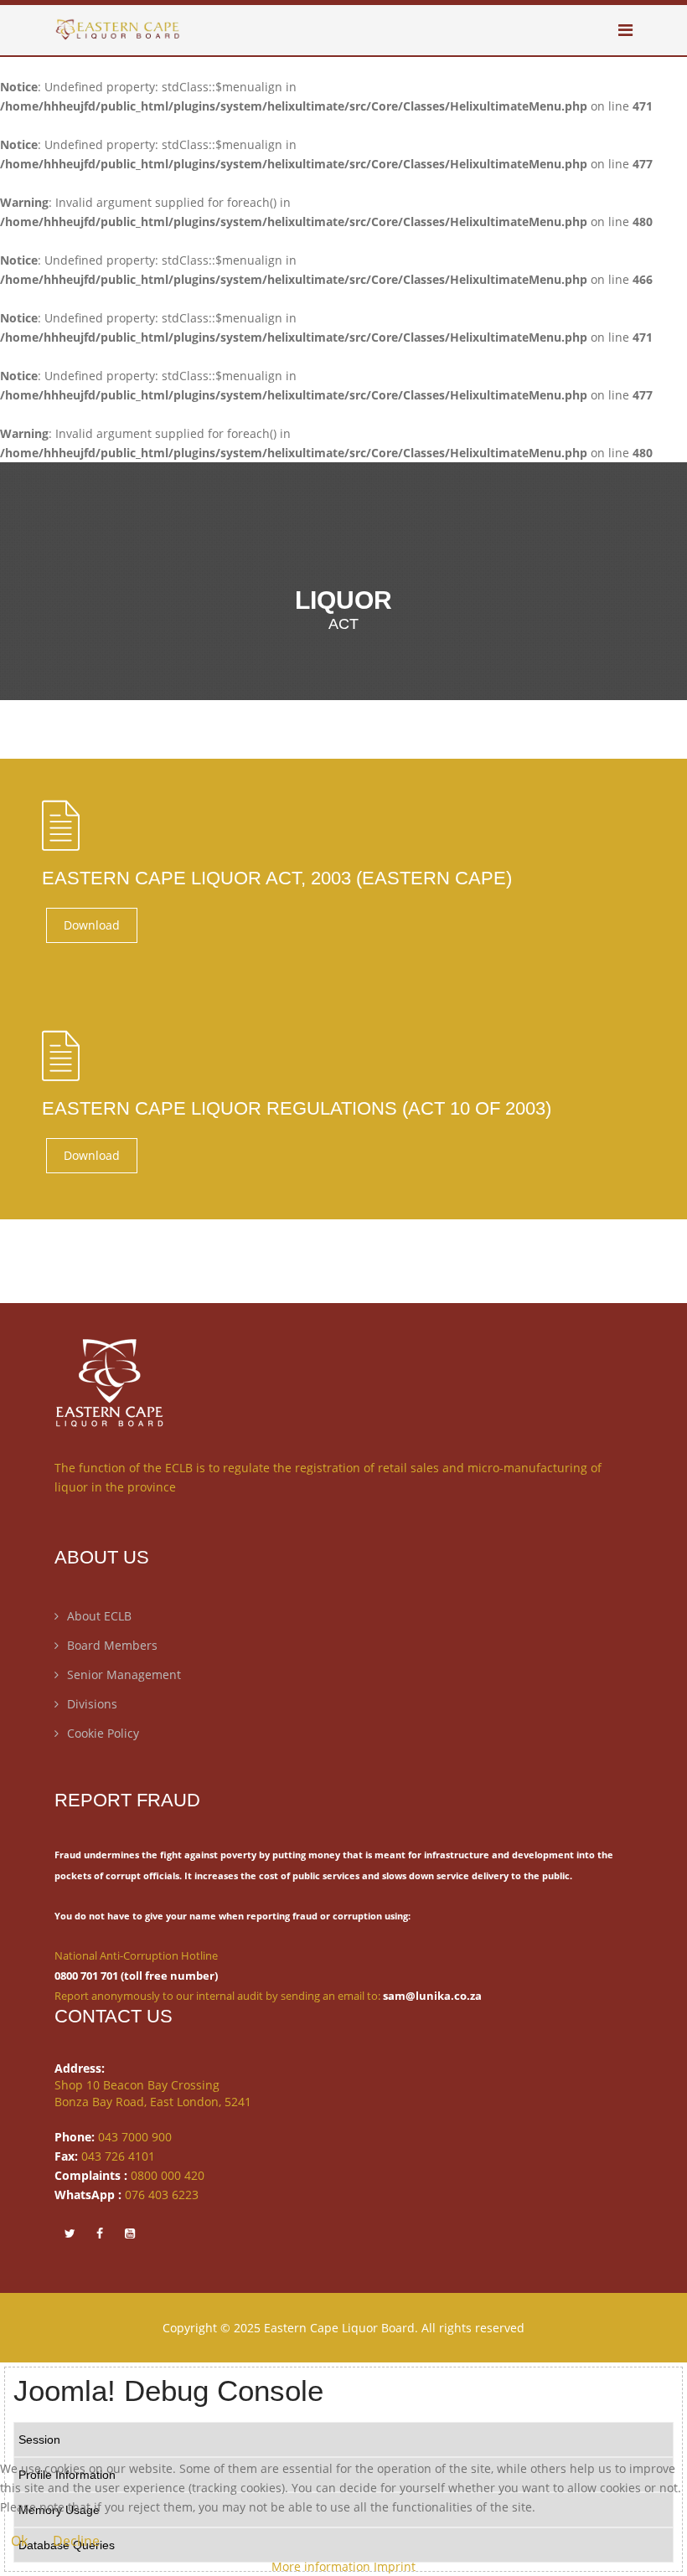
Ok (19, 2541)
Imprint (395, 2566)
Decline (76, 2541)
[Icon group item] (70, 2232)
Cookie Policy (103, 1733)
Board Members (112, 1645)
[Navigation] (625, 30)
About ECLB (99, 1616)
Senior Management (124, 1674)
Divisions (92, 1704)
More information (321, 2566)
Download (92, 925)
